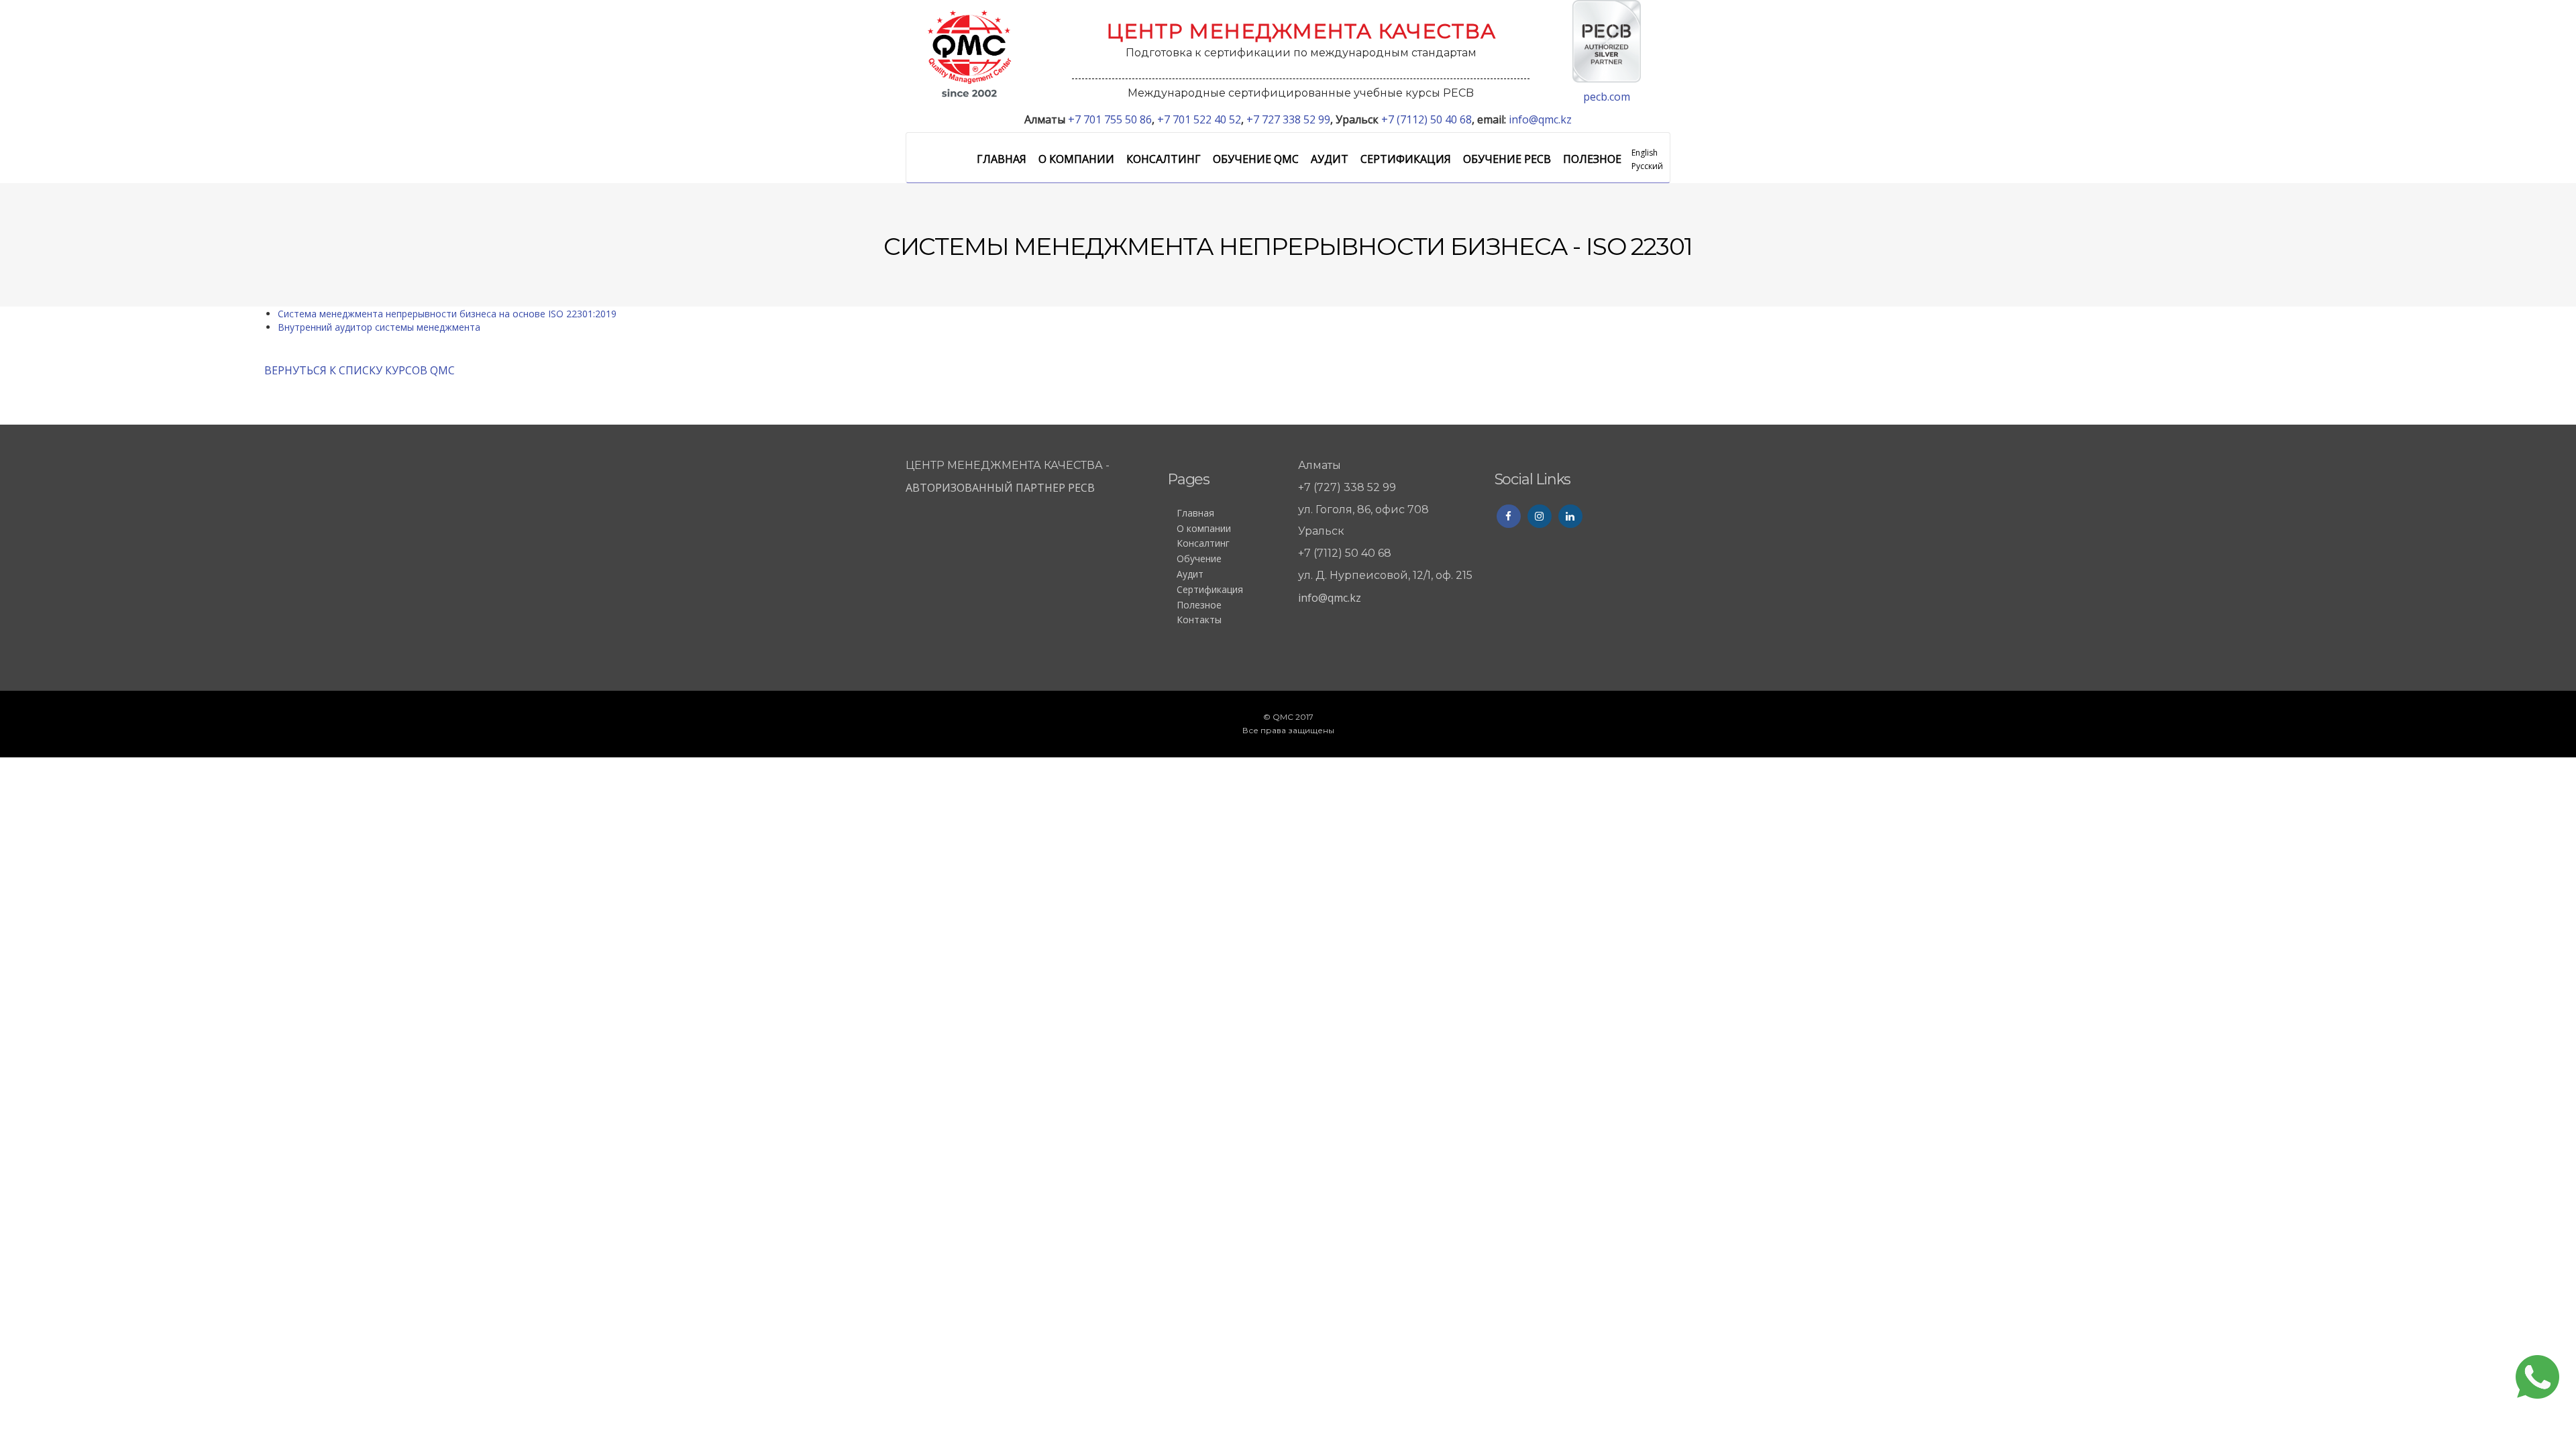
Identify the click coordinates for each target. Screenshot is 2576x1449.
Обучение (1199, 558)
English (1645, 153)
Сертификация (1406, 159)
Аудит (1330, 159)
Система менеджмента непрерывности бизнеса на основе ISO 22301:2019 (447, 314)
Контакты (1199, 620)
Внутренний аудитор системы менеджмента (379, 327)
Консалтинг (1164, 159)
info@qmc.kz (1540, 119)
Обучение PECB (1507, 159)
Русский (1647, 166)
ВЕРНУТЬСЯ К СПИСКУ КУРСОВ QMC (360, 370)
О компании (1076, 159)
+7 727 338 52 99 (1288, 119)
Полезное (1592, 159)
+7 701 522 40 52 (1199, 119)
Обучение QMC (1256, 159)
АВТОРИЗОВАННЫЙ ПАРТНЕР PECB (1002, 488)
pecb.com (1607, 97)
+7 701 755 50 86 (1110, 119)
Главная (1002, 159)
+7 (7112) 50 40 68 (1427, 119)
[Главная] (969, 53)
